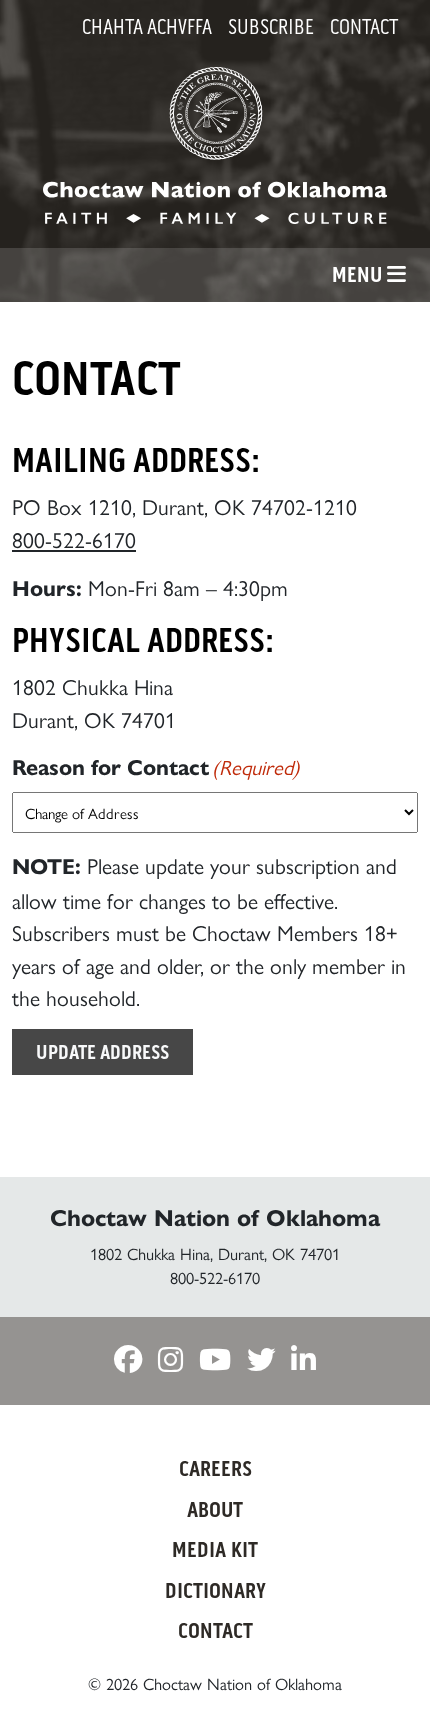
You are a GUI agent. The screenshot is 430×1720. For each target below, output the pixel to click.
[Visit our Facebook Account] (128, 1360)
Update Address (102, 1052)
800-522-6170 (74, 538)
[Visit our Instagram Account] (170, 1360)
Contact (364, 27)
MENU (359, 275)
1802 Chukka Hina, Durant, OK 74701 (215, 1253)
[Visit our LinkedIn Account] (303, 1360)
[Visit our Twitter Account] (261, 1360)
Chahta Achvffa (147, 27)
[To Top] (383, 1667)
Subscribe (271, 27)
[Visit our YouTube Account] (215, 1360)
